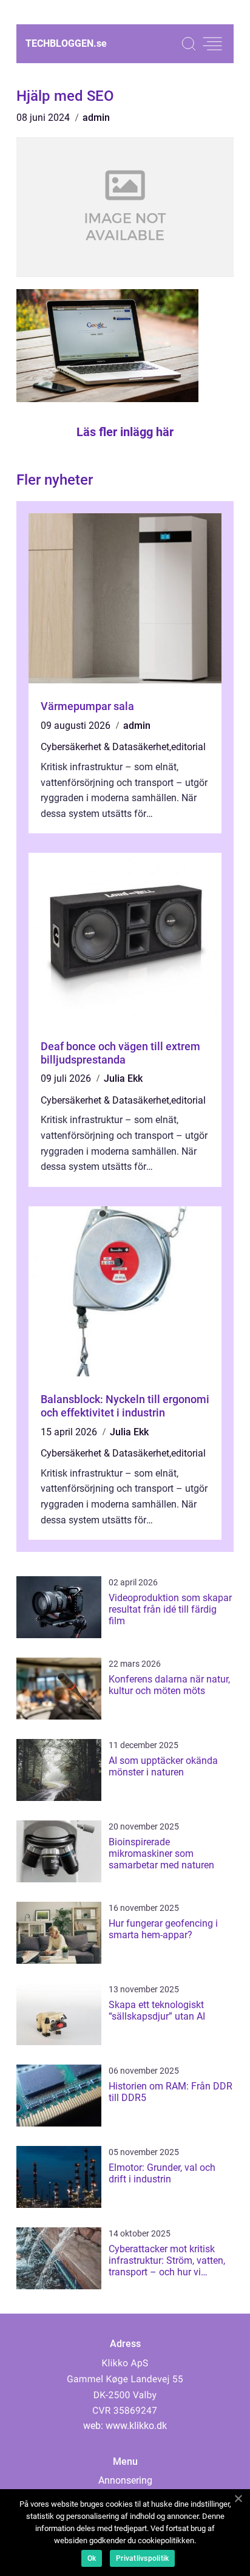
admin (96, 118)
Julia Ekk (123, 1078)
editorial (188, 747)
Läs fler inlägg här (125, 432)
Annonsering (125, 2480)
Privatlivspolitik (142, 2558)
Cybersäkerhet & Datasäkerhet (105, 747)
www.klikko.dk (136, 2426)
